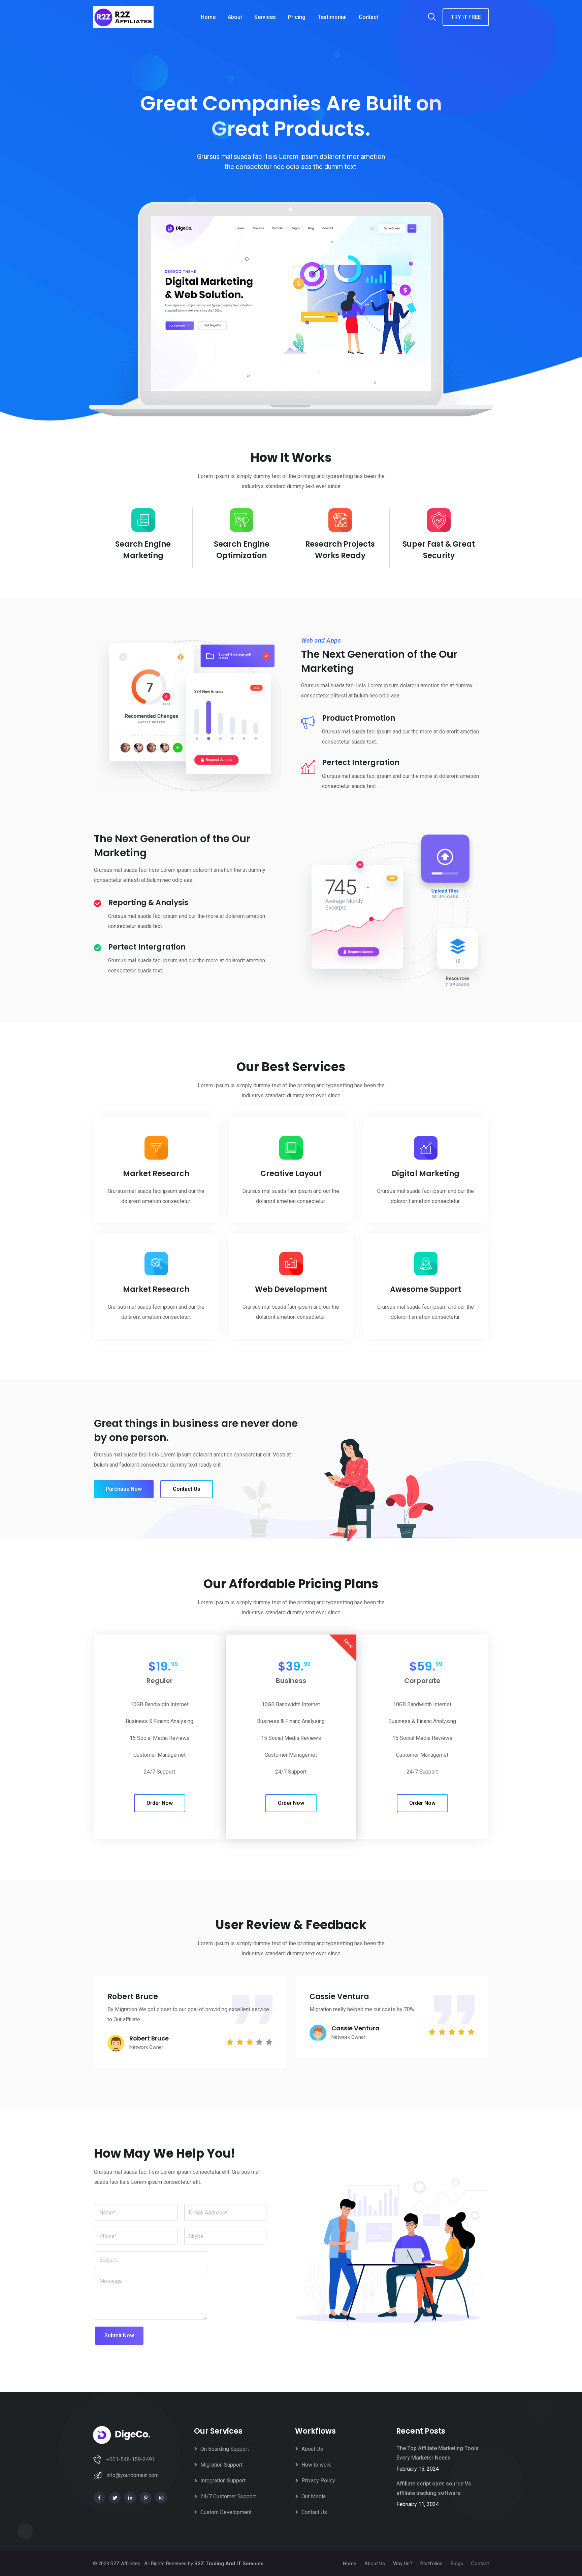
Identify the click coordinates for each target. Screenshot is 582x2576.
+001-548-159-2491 (131, 2459)
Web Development (291, 1289)
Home (208, 17)
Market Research (156, 1174)
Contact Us (187, 1489)
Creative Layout (291, 1174)
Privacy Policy (318, 2481)
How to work (316, 2465)
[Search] (432, 18)
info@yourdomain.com (133, 2475)
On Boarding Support (225, 2449)
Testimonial (332, 17)
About (235, 17)
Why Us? (403, 2564)
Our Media (314, 2496)
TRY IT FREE (466, 17)
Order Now (160, 1803)
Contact (368, 17)
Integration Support (223, 2481)
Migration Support (221, 2465)
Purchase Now (124, 1489)
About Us (312, 2449)
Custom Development (226, 2512)
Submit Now (119, 2335)
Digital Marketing (426, 1174)
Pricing (297, 17)
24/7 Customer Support (228, 2496)
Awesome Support (426, 1289)
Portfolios (431, 2564)
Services (265, 17)
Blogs (457, 2564)
